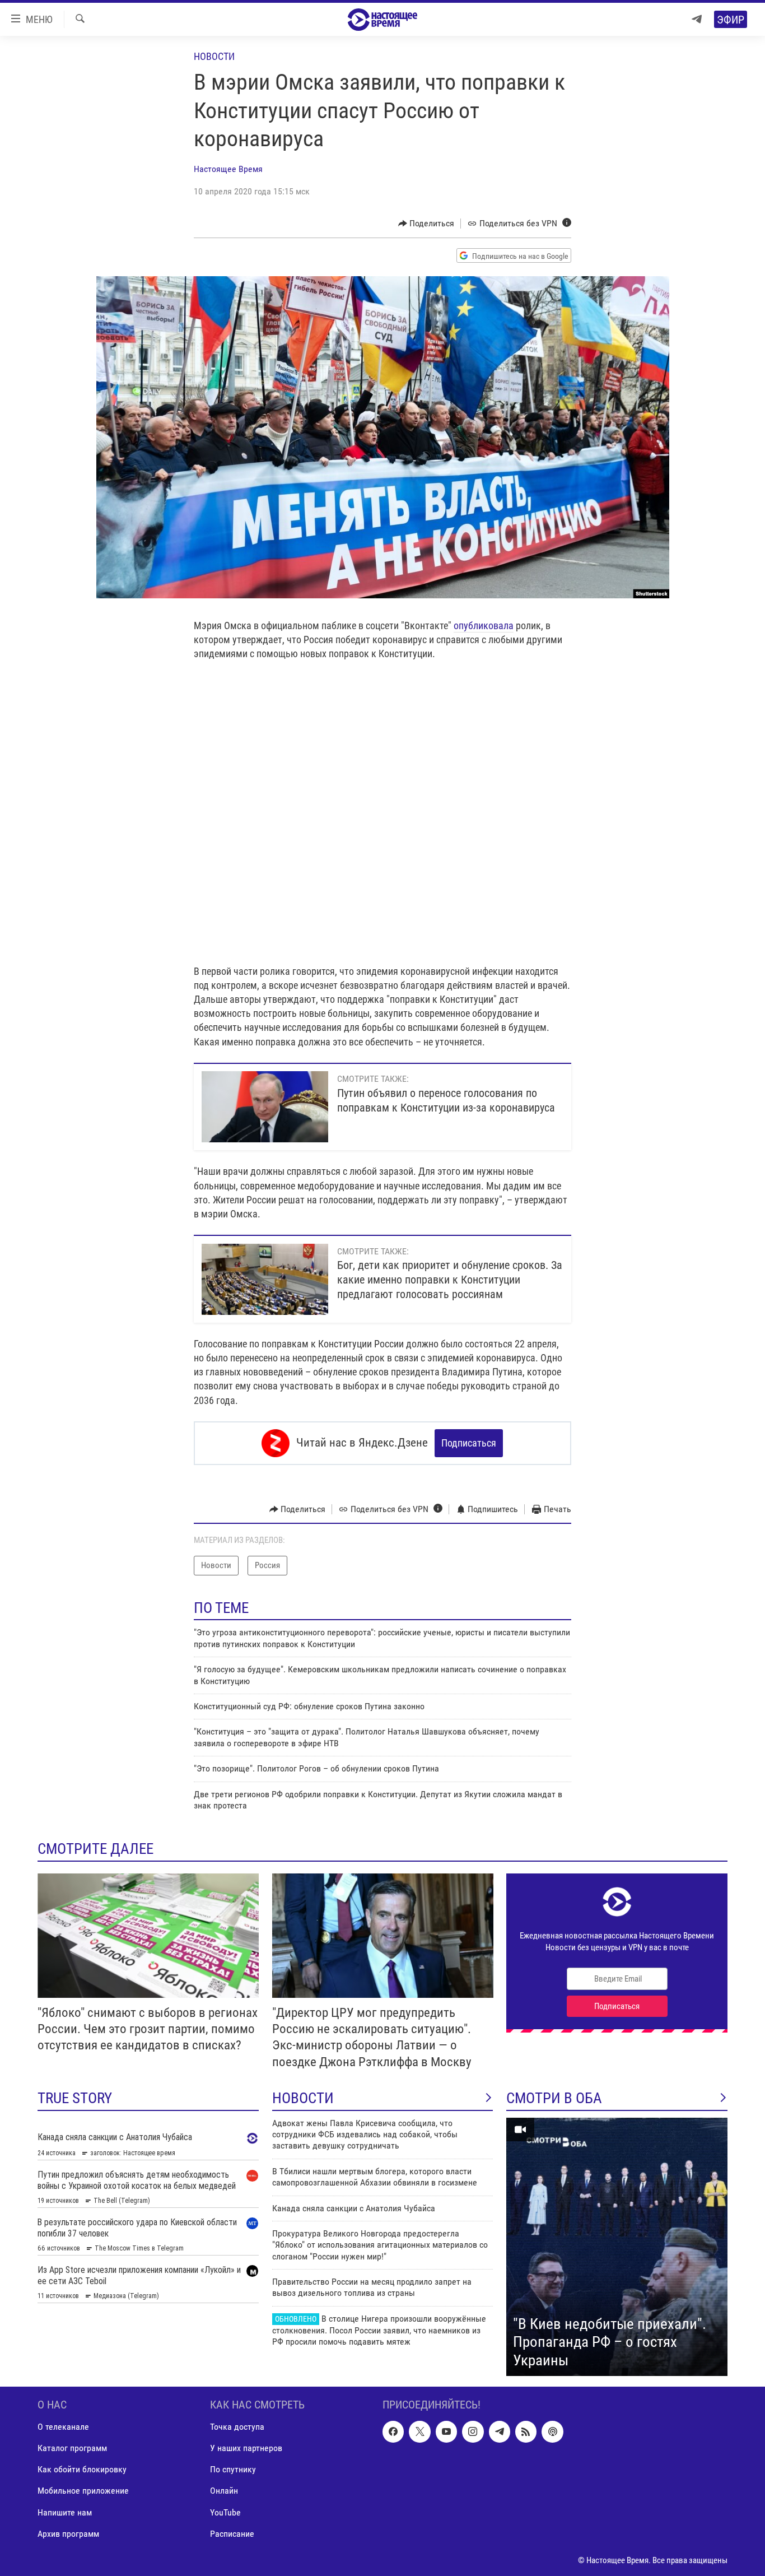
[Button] (426, 224)
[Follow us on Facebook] (393, 2432)
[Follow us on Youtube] (446, 2432)
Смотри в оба (554, 2098)
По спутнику (233, 2470)
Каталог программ (72, 2449)
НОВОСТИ (303, 2098)
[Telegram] (697, 19)
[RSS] (526, 2432)
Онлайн (224, 2491)
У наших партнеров (246, 2449)
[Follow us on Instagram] (473, 2432)
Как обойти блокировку (82, 2470)
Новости (214, 56)
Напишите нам (65, 2512)
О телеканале (63, 2427)
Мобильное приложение (83, 2491)
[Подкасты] (552, 2432)
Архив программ (68, 2534)
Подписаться (469, 1443)
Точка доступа (237, 2427)
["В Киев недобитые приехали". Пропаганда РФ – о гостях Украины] (617, 2247)
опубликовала (484, 626)
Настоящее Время (228, 169)
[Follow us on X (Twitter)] (419, 2432)
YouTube (225, 2512)
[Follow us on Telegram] (500, 2432)
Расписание (232, 2534)
